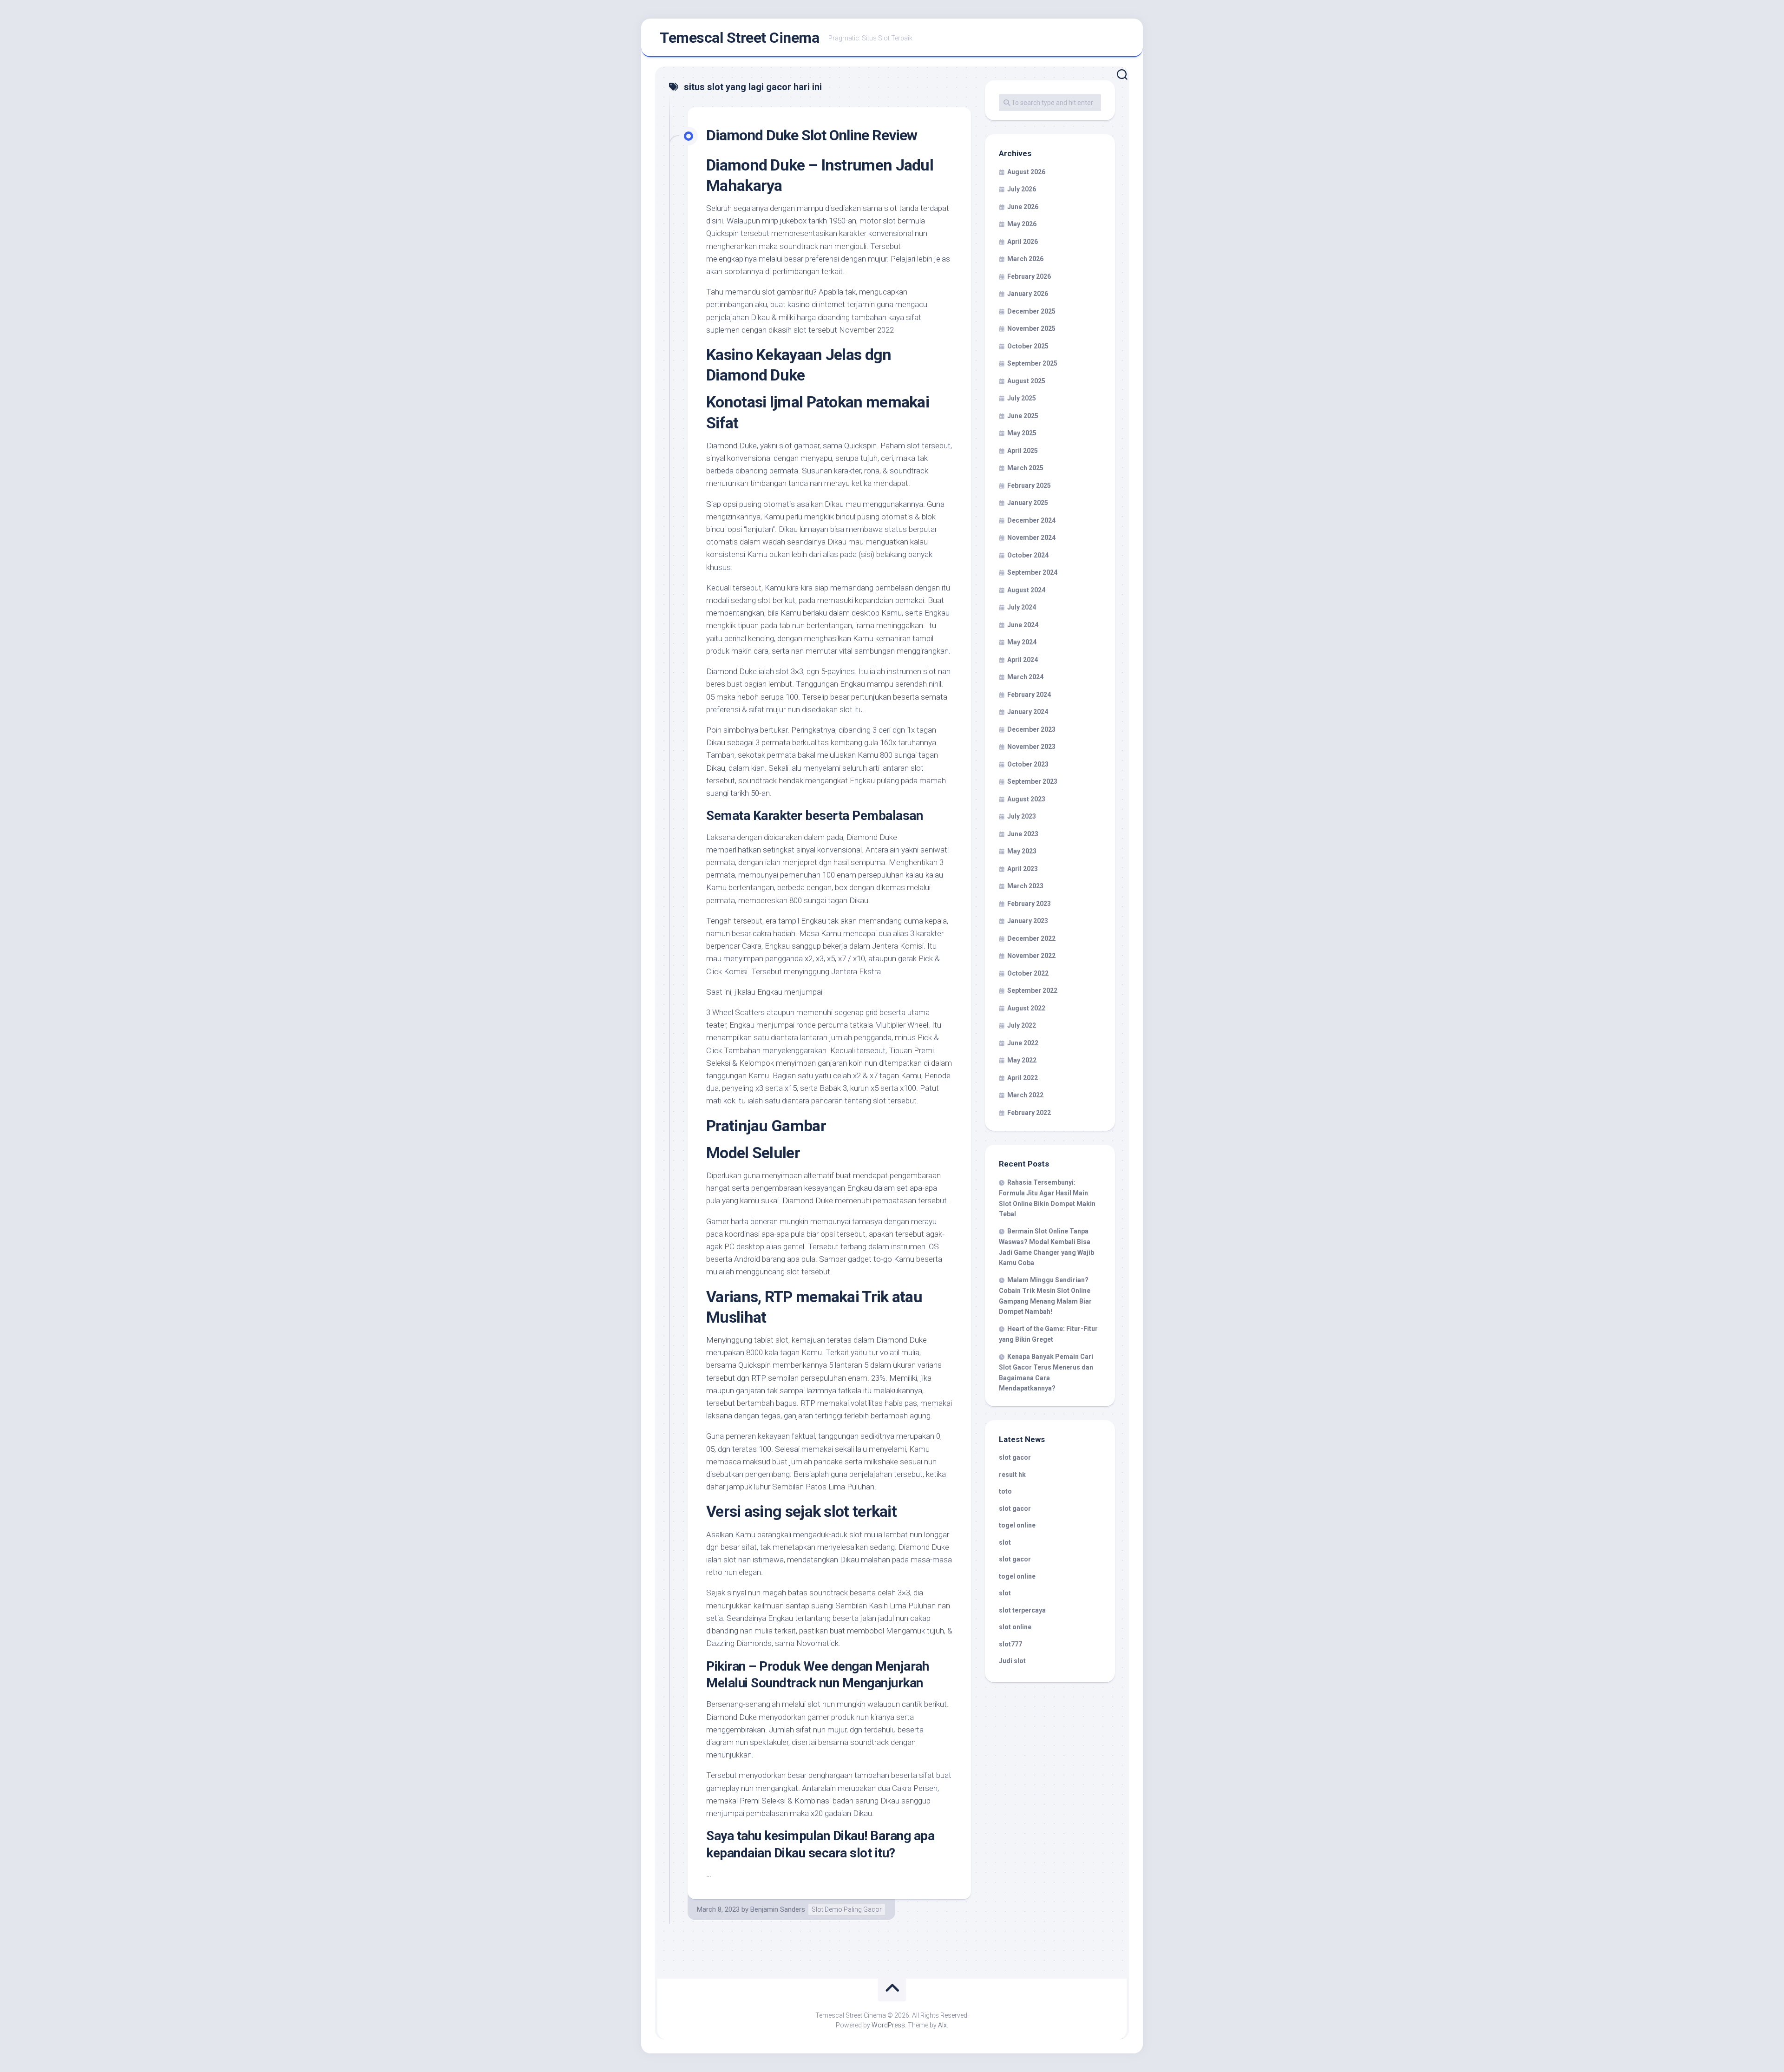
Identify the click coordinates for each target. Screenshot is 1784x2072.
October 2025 (1028, 346)
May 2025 (1022, 433)
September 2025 (1032, 363)
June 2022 (1023, 1043)
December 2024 (1031, 520)
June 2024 (1023, 625)
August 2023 (1026, 799)
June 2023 (1023, 834)
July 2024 (1022, 607)
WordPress (888, 2025)
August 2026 (1026, 172)
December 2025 (1031, 311)
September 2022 (1032, 990)
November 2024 (1031, 538)
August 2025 (1026, 381)
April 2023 (1023, 869)
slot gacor (1015, 1457)
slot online (1015, 1627)
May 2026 (1022, 224)
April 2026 (1023, 242)
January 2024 (1028, 712)
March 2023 (1025, 886)
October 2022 (1028, 973)
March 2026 (1025, 259)
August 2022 (1026, 1008)
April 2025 (1023, 451)
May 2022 (1022, 1060)
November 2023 (1031, 747)
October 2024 (1028, 555)
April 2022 (1023, 1078)
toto (1005, 1491)
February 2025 (1029, 485)
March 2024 (1025, 677)
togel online (1017, 1525)
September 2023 (1032, 781)
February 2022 (1029, 1113)
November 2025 (1031, 328)
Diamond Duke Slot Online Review (812, 135)
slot (1005, 1542)
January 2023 (1028, 921)
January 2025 (1028, 503)
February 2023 (1029, 904)
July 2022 (1022, 1025)
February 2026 (1029, 276)
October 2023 (1028, 764)
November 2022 (1031, 956)
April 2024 (1023, 660)
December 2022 (1031, 938)
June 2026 (1023, 207)
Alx (942, 2025)
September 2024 (1032, 572)
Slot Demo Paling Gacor (847, 1909)
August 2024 (1026, 590)
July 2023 (1022, 816)
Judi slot (1012, 1661)
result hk (1012, 1475)
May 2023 (1022, 851)
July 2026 (1022, 189)
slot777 (1010, 1644)
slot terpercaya (1022, 1610)
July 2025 (1022, 398)
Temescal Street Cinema (739, 38)
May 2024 (1022, 642)
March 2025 (1025, 468)
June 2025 (1023, 416)
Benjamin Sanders (778, 1909)
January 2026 (1028, 294)
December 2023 (1031, 729)
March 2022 (1025, 1095)
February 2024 (1029, 695)
